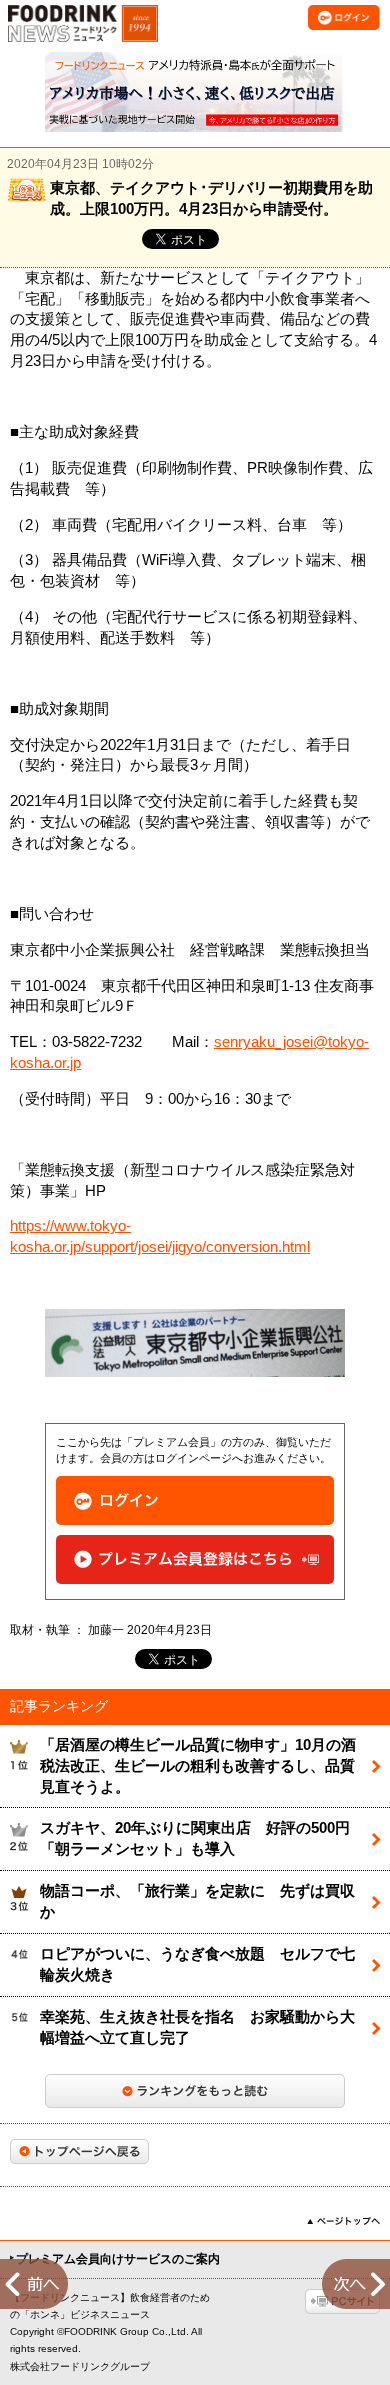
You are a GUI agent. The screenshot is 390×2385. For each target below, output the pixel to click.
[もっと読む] (195, 2091)
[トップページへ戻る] (79, 2151)
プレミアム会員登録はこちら (195, 1559)
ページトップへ (343, 2221)
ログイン (195, 1500)
